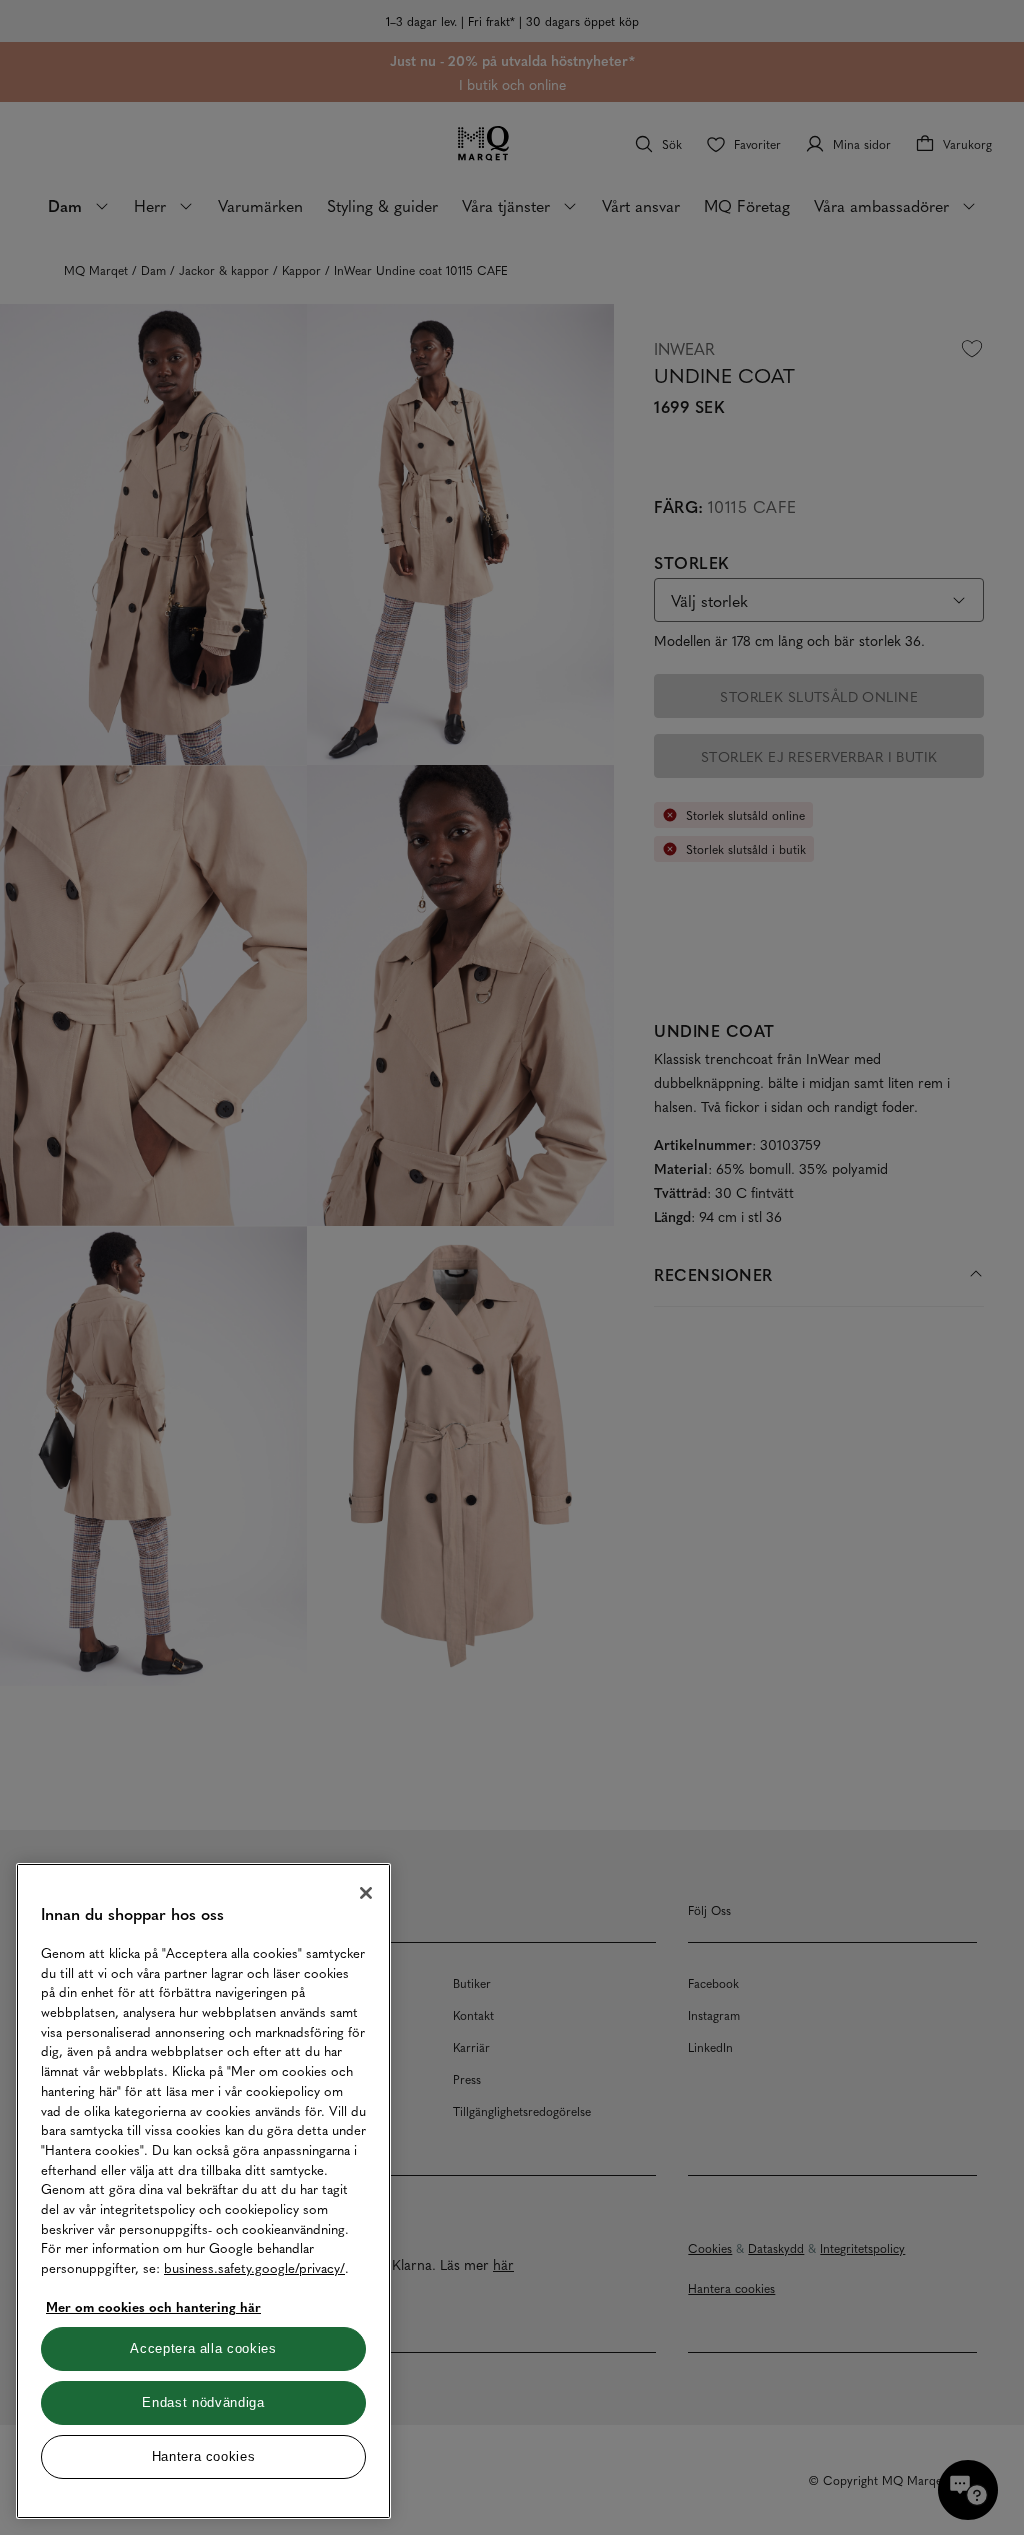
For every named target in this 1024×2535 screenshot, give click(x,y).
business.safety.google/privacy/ (254, 2267)
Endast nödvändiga (203, 2402)
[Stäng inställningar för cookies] (366, 1893)
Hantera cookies (204, 2456)
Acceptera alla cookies (203, 2348)
